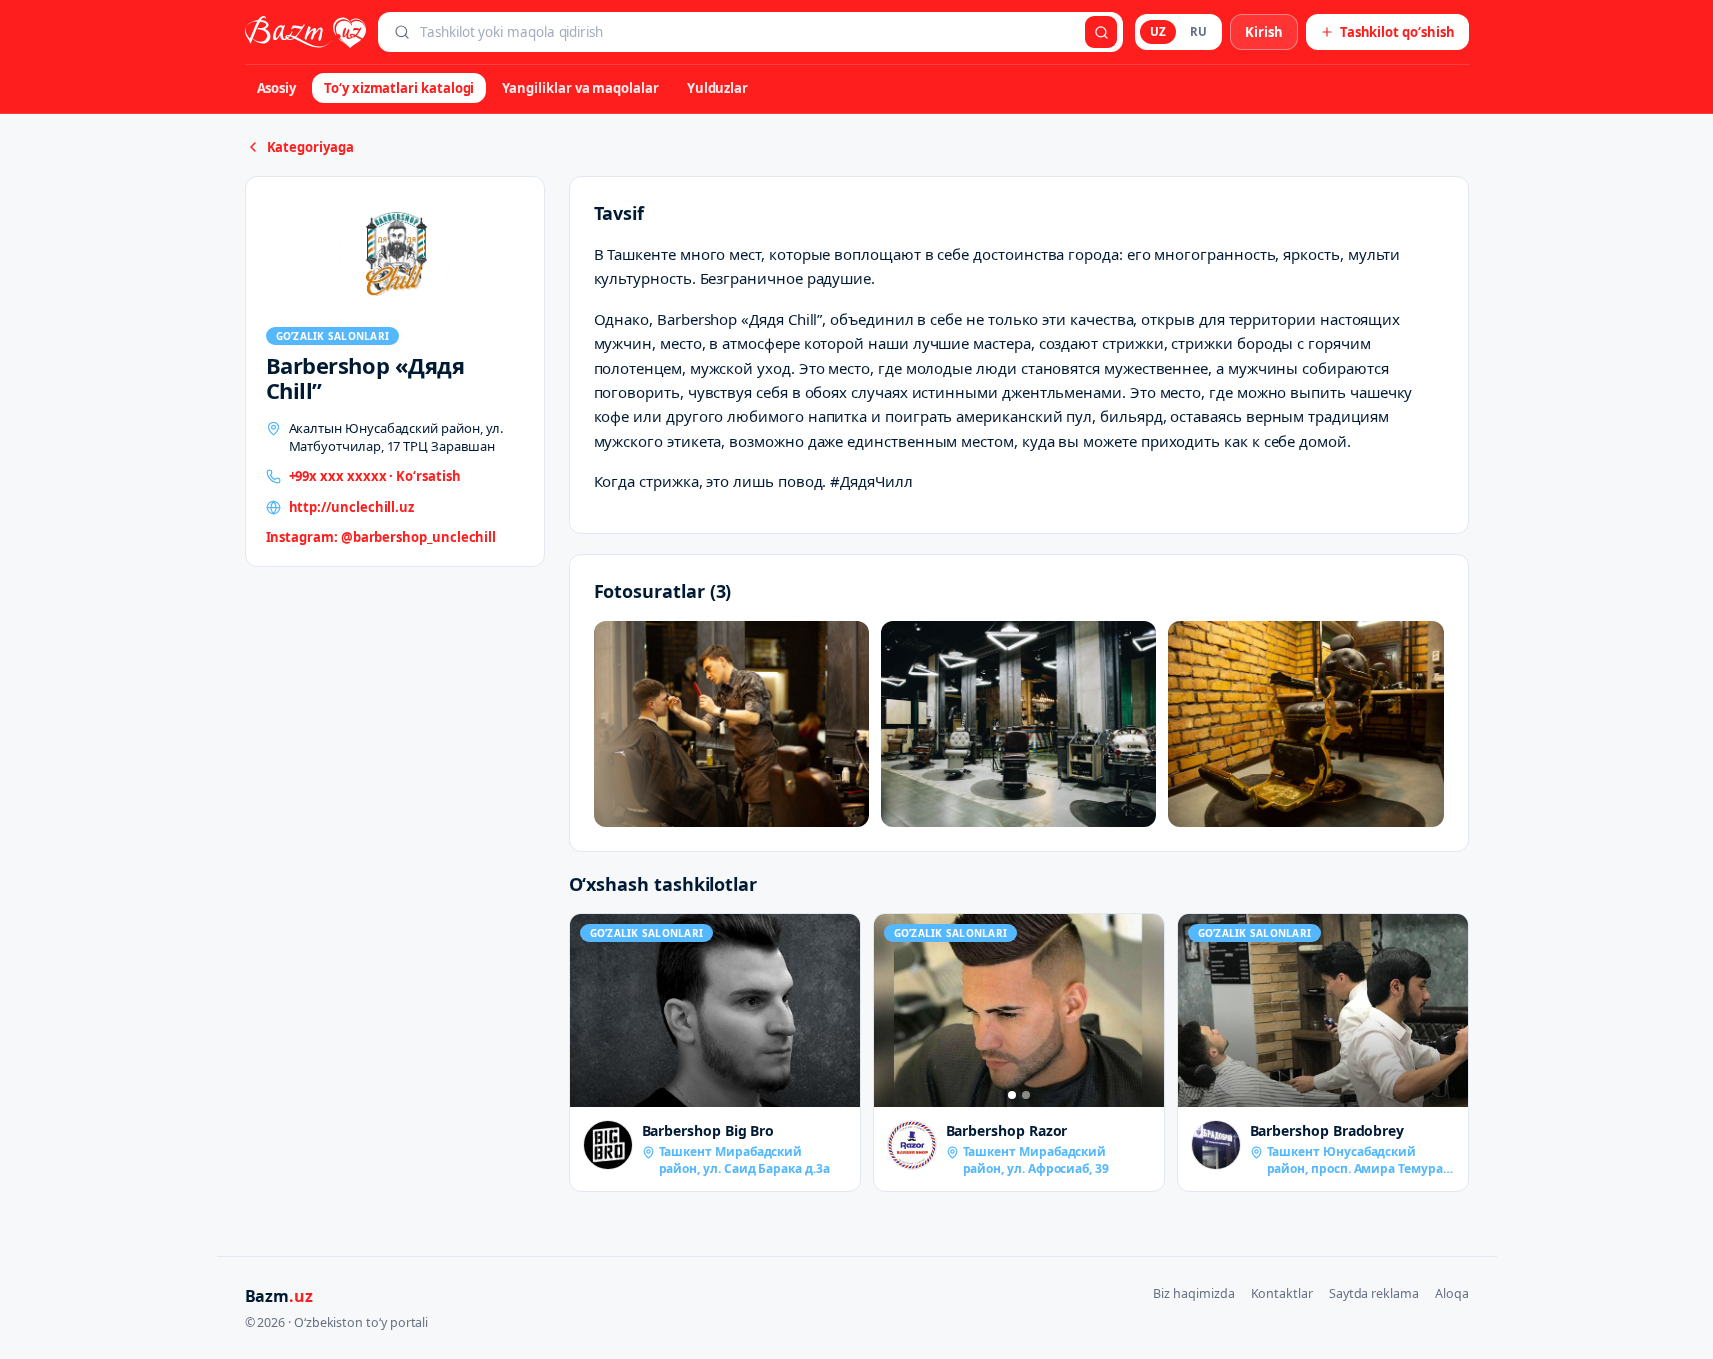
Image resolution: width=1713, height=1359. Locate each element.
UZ (1158, 31)
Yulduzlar (717, 88)
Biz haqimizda (1193, 1293)
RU (1198, 31)
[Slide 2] (1026, 1095)
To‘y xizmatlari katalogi (399, 88)
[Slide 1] (1012, 1095)
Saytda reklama (1374, 1293)
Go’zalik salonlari (333, 336)
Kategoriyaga (310, 147)
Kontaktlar (1282, 1293)
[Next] (1144, 1011)
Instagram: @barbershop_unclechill (381, 537)
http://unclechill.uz (352, 507)
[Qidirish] (1101, 32)
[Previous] (894, 1011)
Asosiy (277, 88)
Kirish (1264, 32)
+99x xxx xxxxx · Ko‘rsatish (375, 476)
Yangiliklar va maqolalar (580, 88)
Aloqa (1452, 1293)
